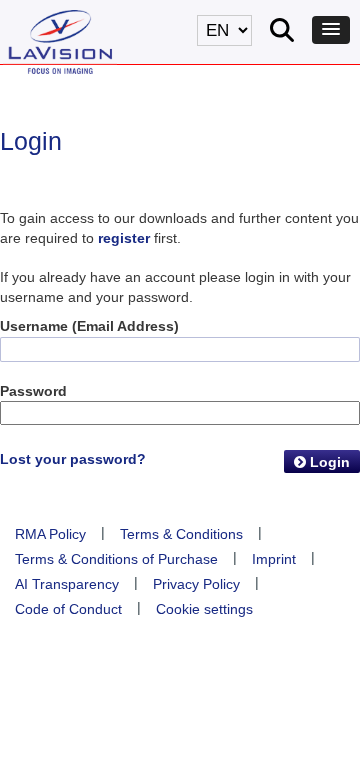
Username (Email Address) (89, 326)
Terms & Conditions (181, 534)
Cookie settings (204, 609)
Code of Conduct (68, 609)
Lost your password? (73, 459)
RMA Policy (50, 534)
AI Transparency (67, 584)
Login (328, 462)
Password (33, 391)
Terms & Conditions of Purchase (116, 559)
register (124, 238)
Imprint (274, 559)
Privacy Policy (196, 584)
